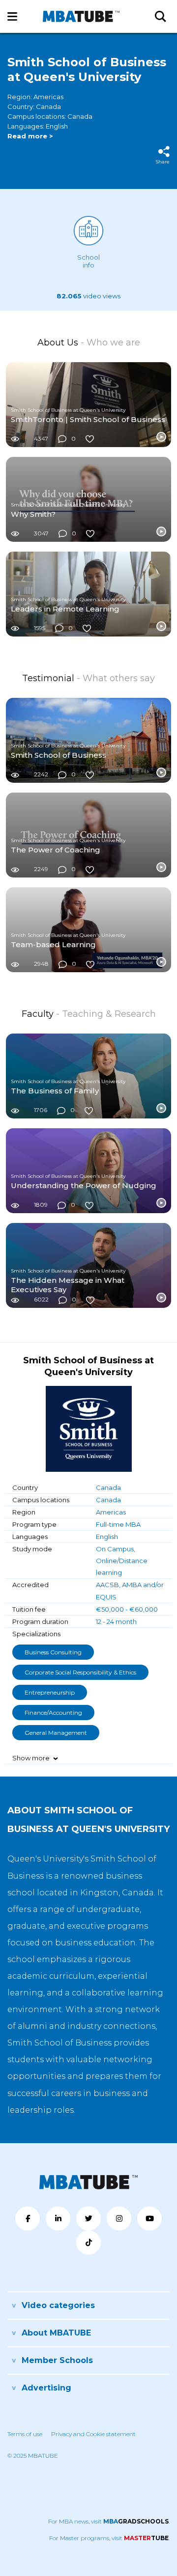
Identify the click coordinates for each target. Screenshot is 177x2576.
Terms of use (25, 2434)
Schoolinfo (88, 261)
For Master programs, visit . (109, 2538)
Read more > (30, 136)
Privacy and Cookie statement (93, 2434)
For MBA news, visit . (109, 2521)
